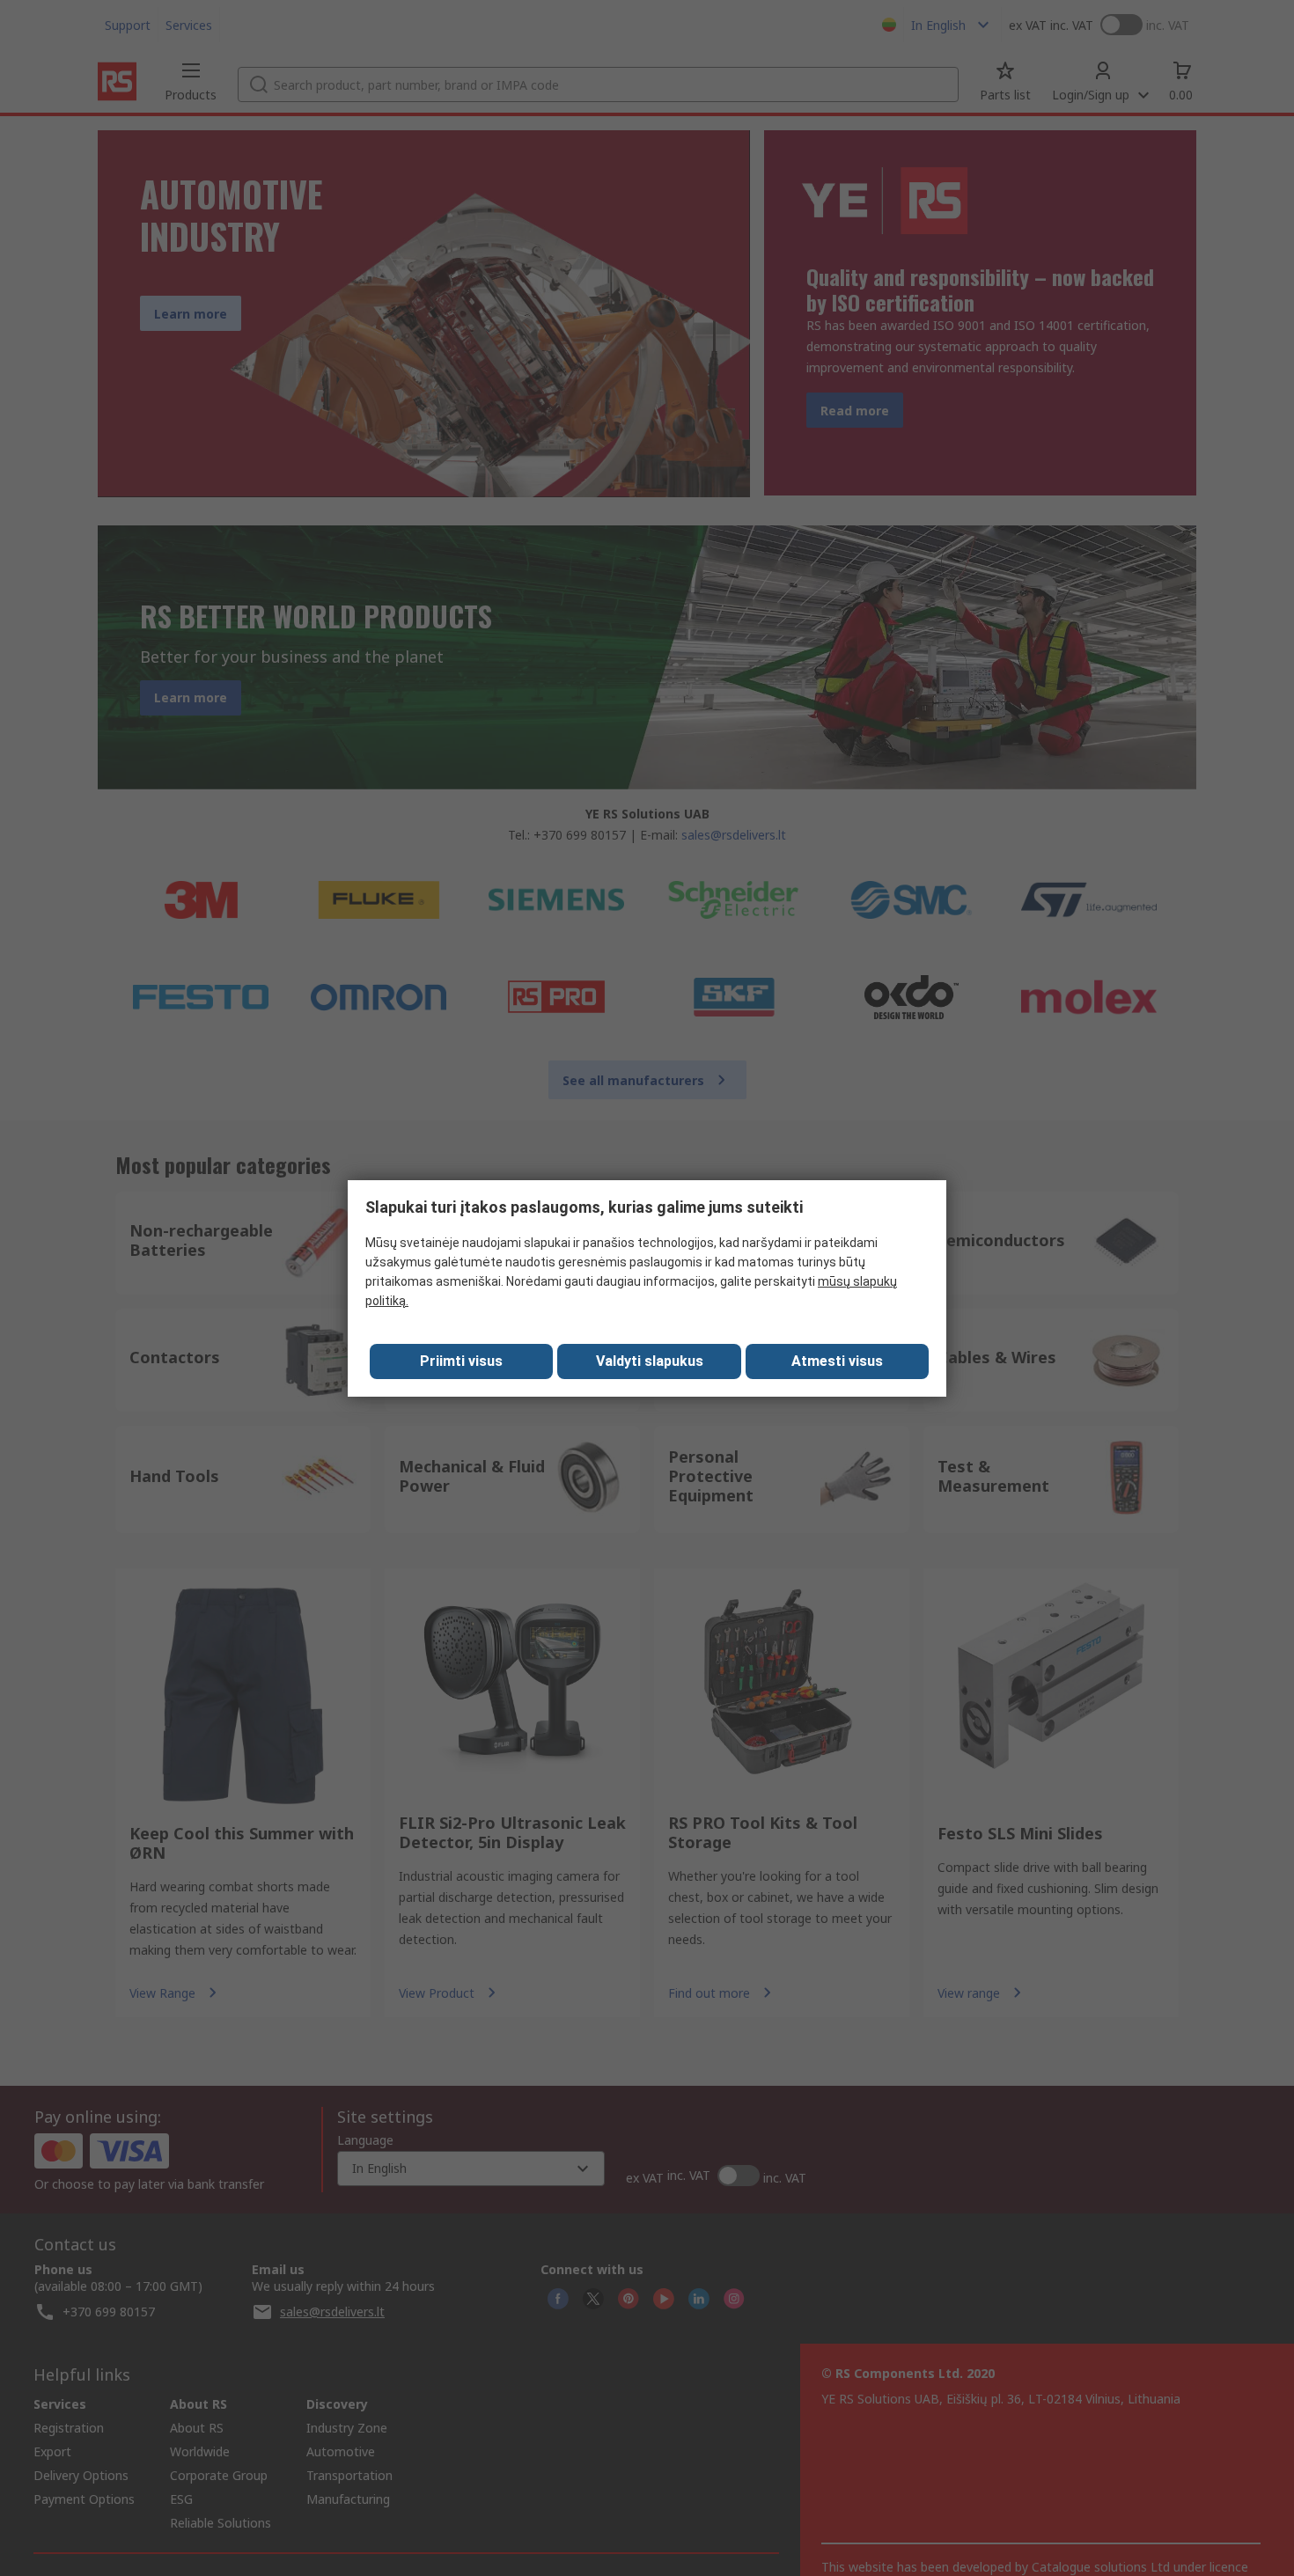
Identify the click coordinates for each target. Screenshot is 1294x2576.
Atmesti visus (837, 1361)
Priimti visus (461, 1361)
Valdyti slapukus (650, 1361)
